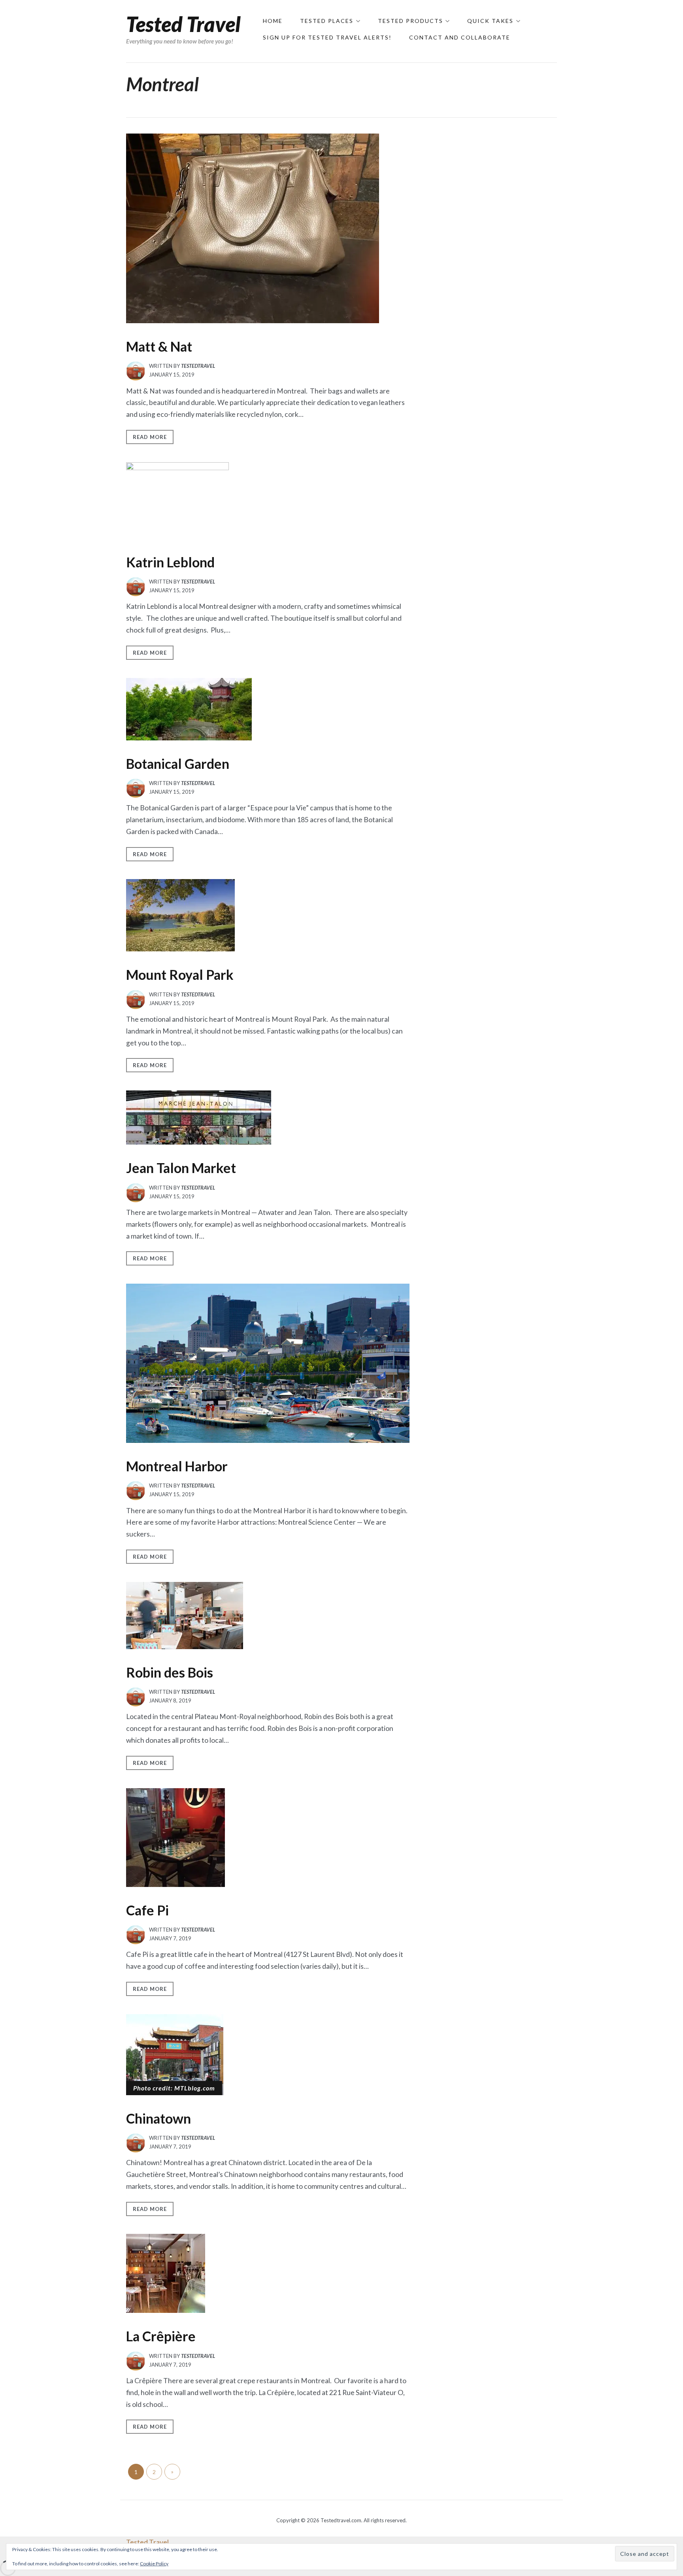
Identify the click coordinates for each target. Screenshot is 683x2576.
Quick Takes (490, 21)
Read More (150, 437)
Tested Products (410, 21)
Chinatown (158, 2118)
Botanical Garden (178, 764)
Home (273, 21)
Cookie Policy (154, 2564)
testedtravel (198, 366)
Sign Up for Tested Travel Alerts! (327, 37)
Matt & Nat (159, 346)
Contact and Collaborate (460, 37)
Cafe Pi (147, 1910)
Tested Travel (183, 24)
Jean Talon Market (181, 1168)
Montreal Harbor (177, 1466)
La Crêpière (161, 2336)
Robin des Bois (170, 1672)
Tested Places (327, 21)
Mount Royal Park (180, 974)
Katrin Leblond (170, 562)
